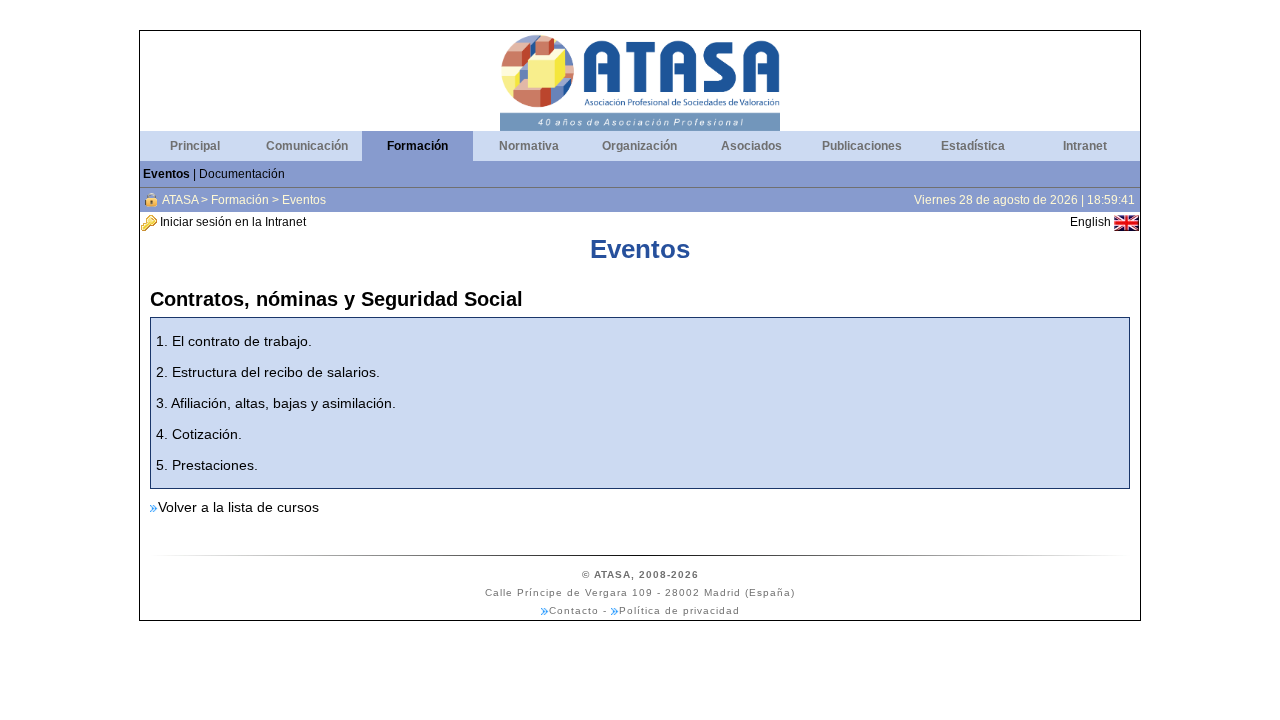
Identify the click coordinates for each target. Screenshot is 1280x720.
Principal (195, 146)
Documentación (242, 174)
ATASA (180, 200)
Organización (639, 146)
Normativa (529, 146)
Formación (417, 146)
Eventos (166, 174)
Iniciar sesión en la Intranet (231, 222)
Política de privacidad (679, 610)
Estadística (973, 146)
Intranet (1085, 146)
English (1092, 222)
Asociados (751, 146)
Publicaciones (862, 146)
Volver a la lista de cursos (238, 507)
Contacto (574, 610)
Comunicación (307, 146)
